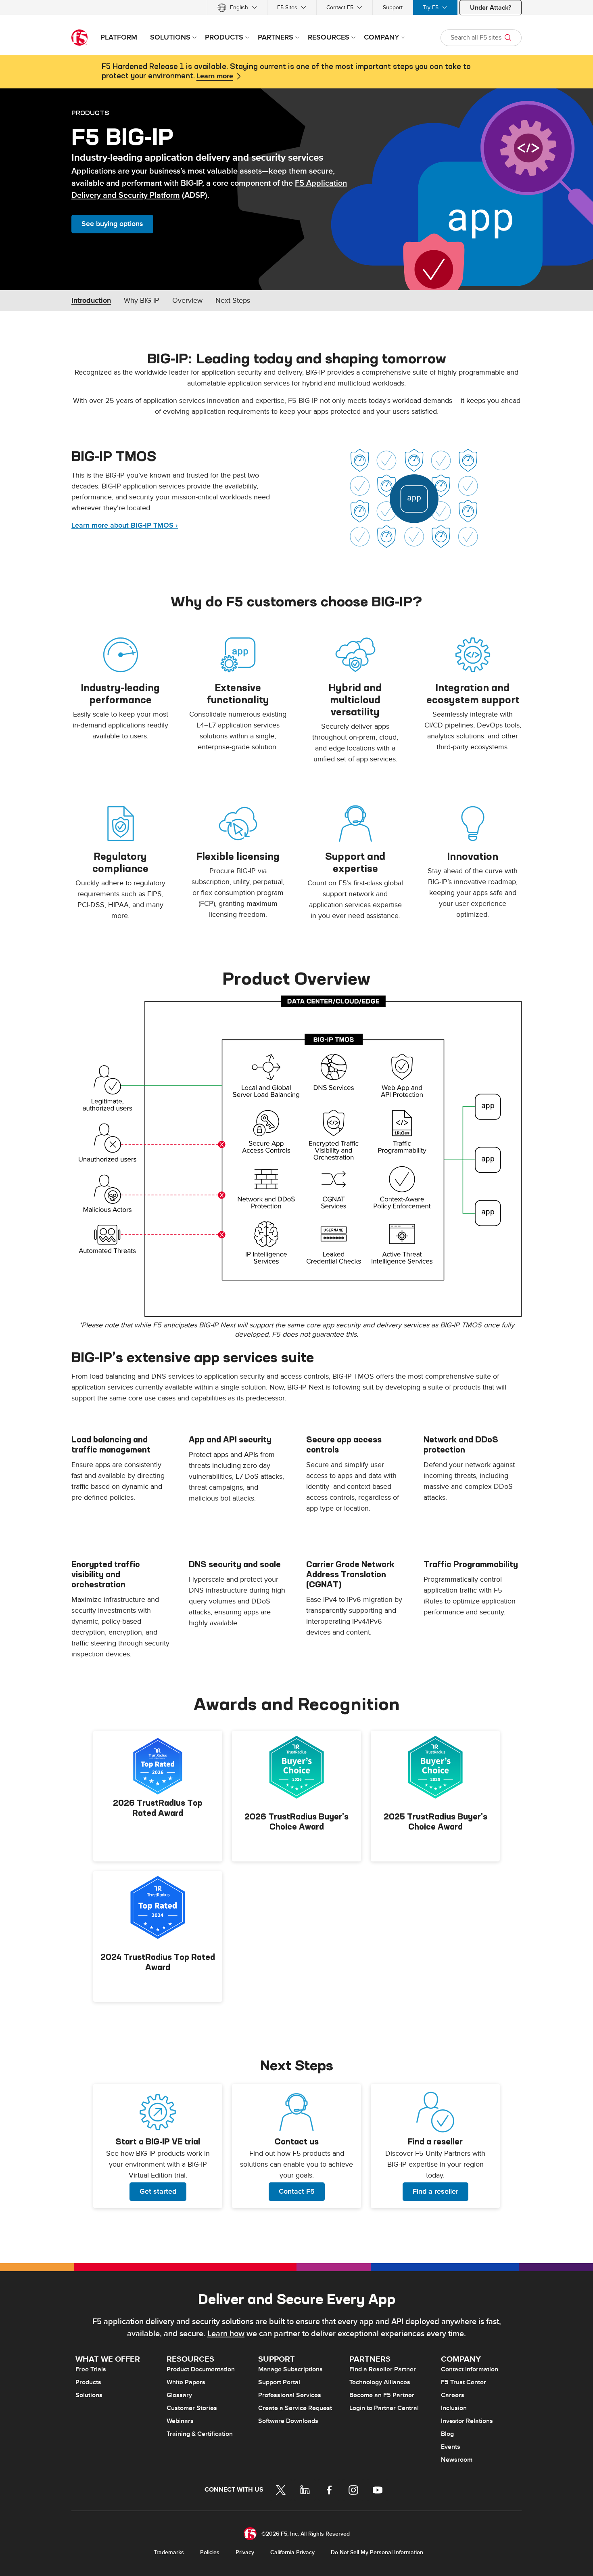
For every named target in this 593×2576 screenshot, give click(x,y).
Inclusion (454, 2408)
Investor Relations (467, 2421)
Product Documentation (201, 2369)
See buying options (112, 224)
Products (88, 2382)
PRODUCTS (90, 113)
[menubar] (296, 7)
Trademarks (169, 2552)
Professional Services (290, 2395)
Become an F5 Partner (382, 2395)
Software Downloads (288, 2421)
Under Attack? (491, 8)
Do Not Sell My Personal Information (377, 2552)
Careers (453, 2395)
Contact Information (470, 2369)
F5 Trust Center (464, 2382)
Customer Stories (192, 2408)
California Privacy (292, 2552)
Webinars (180, 2421)
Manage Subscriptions (290, 2369)
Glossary (179, 2395)
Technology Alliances (380, 2382)
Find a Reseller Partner (383, 2369)
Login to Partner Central (384, 2408)
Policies (210, 2552)
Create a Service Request (295, 2408)
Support (393, 7)
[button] (296, 1156)
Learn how (226, 2334)
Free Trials (91, 2369)
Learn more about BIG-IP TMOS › (125, 525)
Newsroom (457, 2460)
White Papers (186, 2382)
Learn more (215, 76)
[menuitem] (237, 7)
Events (451, 2447)
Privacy (245, 2552)
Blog (447, 2434)
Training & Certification (200, 2434)
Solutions (89, 2395)
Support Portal (279, 2382)
